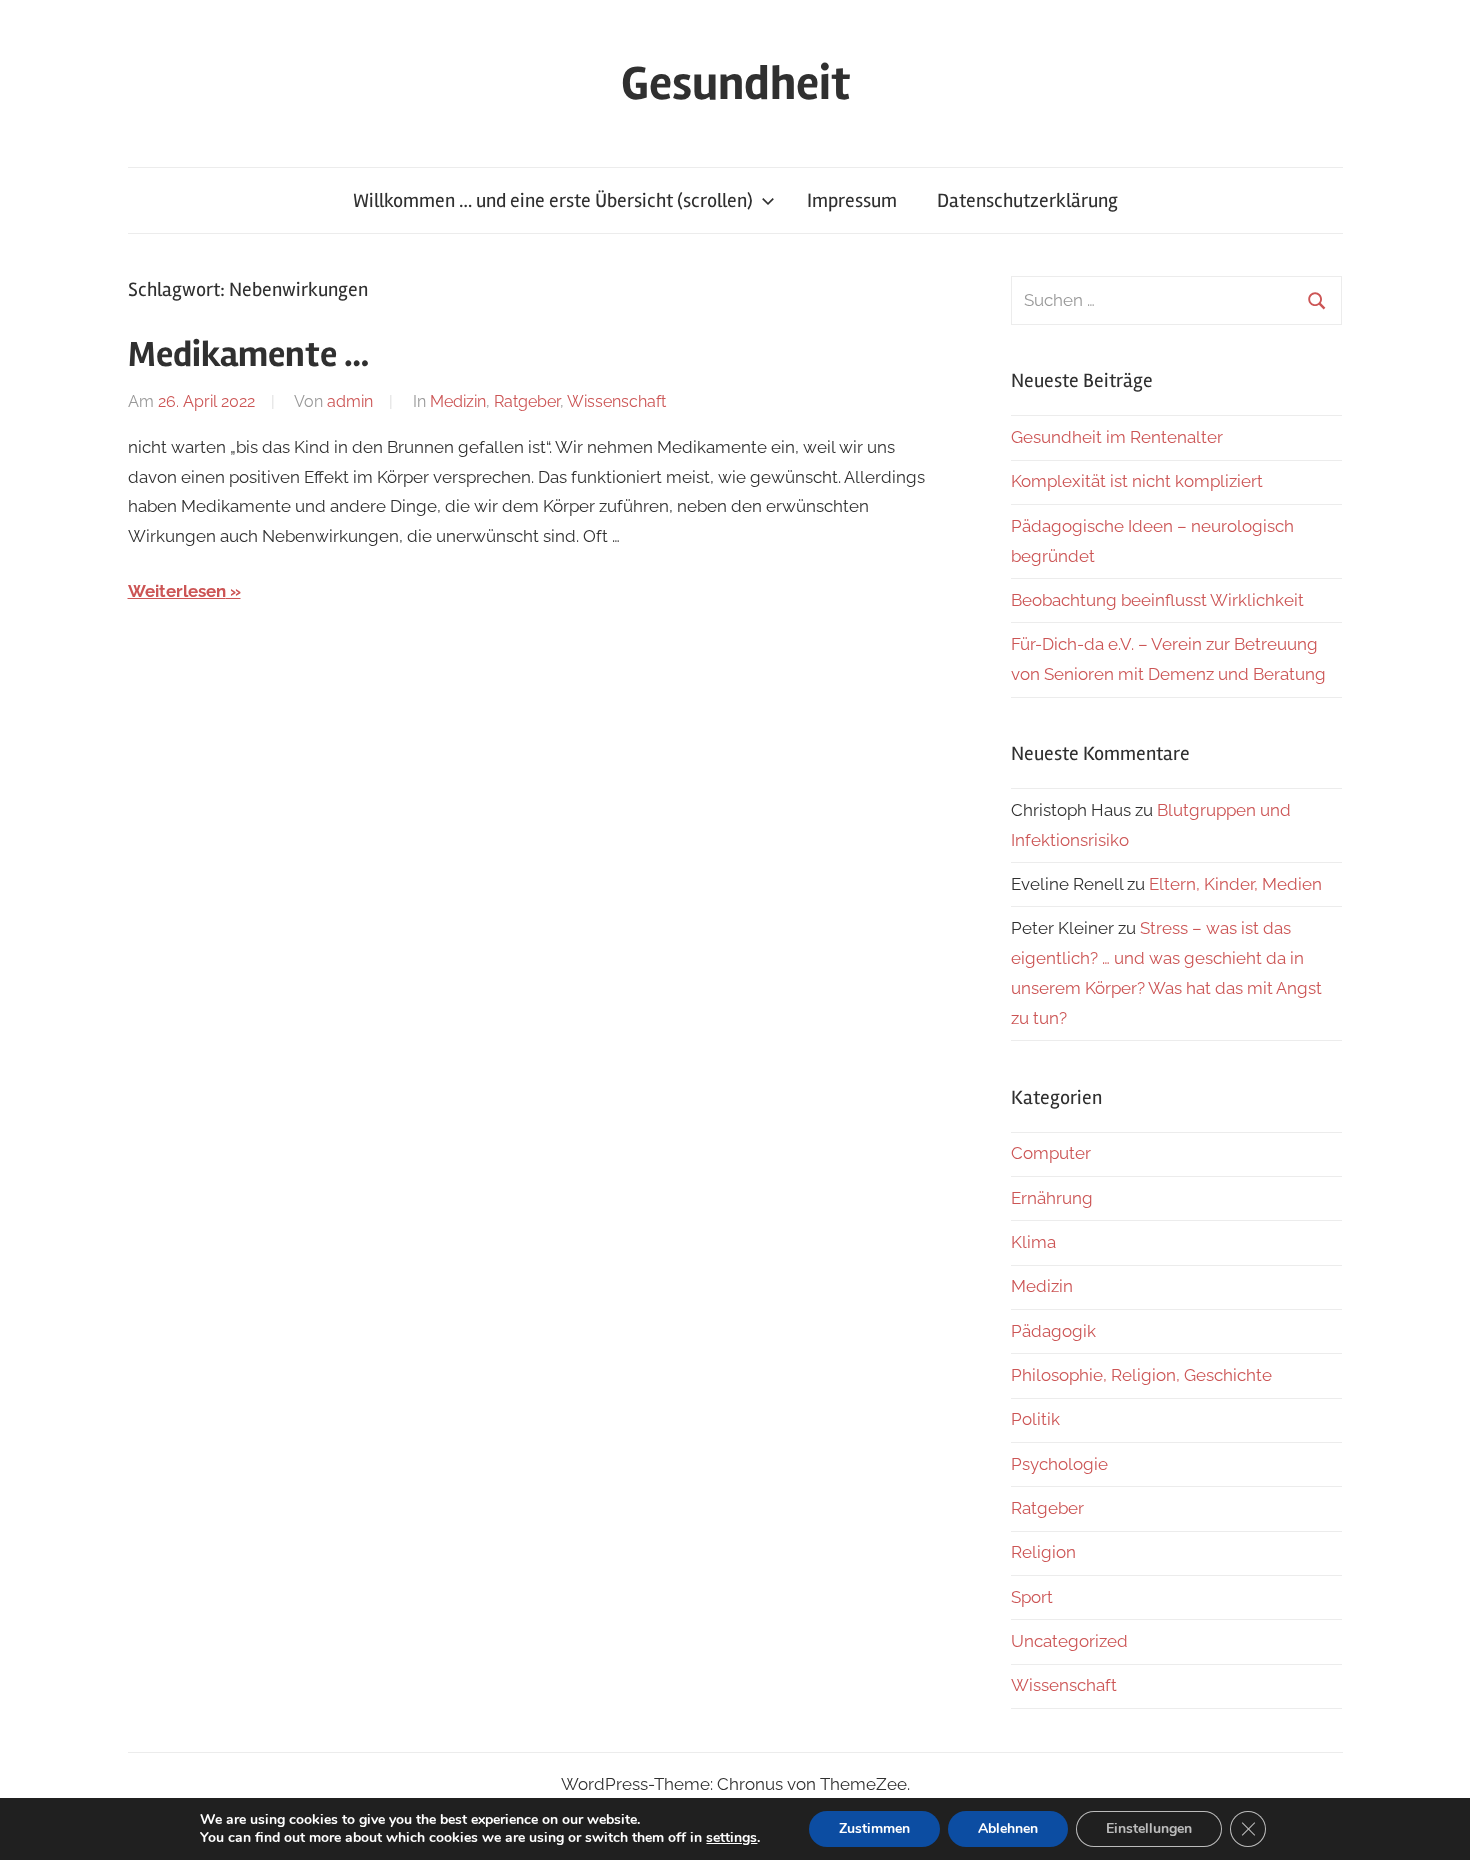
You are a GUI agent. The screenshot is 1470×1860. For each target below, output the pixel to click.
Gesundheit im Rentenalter (1117, 437)
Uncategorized (1069, 1641)
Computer (1051, 1153)
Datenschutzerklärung (1027, 200)
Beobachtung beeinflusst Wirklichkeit (1157, 600)
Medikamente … (248, 355)
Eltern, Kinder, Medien (1235, 884)
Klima (1033, 1242)
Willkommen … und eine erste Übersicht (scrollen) (553, 200)
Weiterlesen (177, 591)
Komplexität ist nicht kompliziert (1137, 481)
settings (731, 1838)
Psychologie (1059, 1464)
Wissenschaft (616, 401)
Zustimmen (874, 1828)
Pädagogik (1053, 1331)
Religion (1043, 1552)
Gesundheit (735, 83)
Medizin (458, 401)
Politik (1035, 1419)
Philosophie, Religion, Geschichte (1141, 1375)
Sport (1032, 1597)
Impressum (852, 200)
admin (350, 401)
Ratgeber (527, 401)
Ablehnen (1008, 1828)
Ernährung (1052, 1198)
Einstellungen (1149, 1828)
